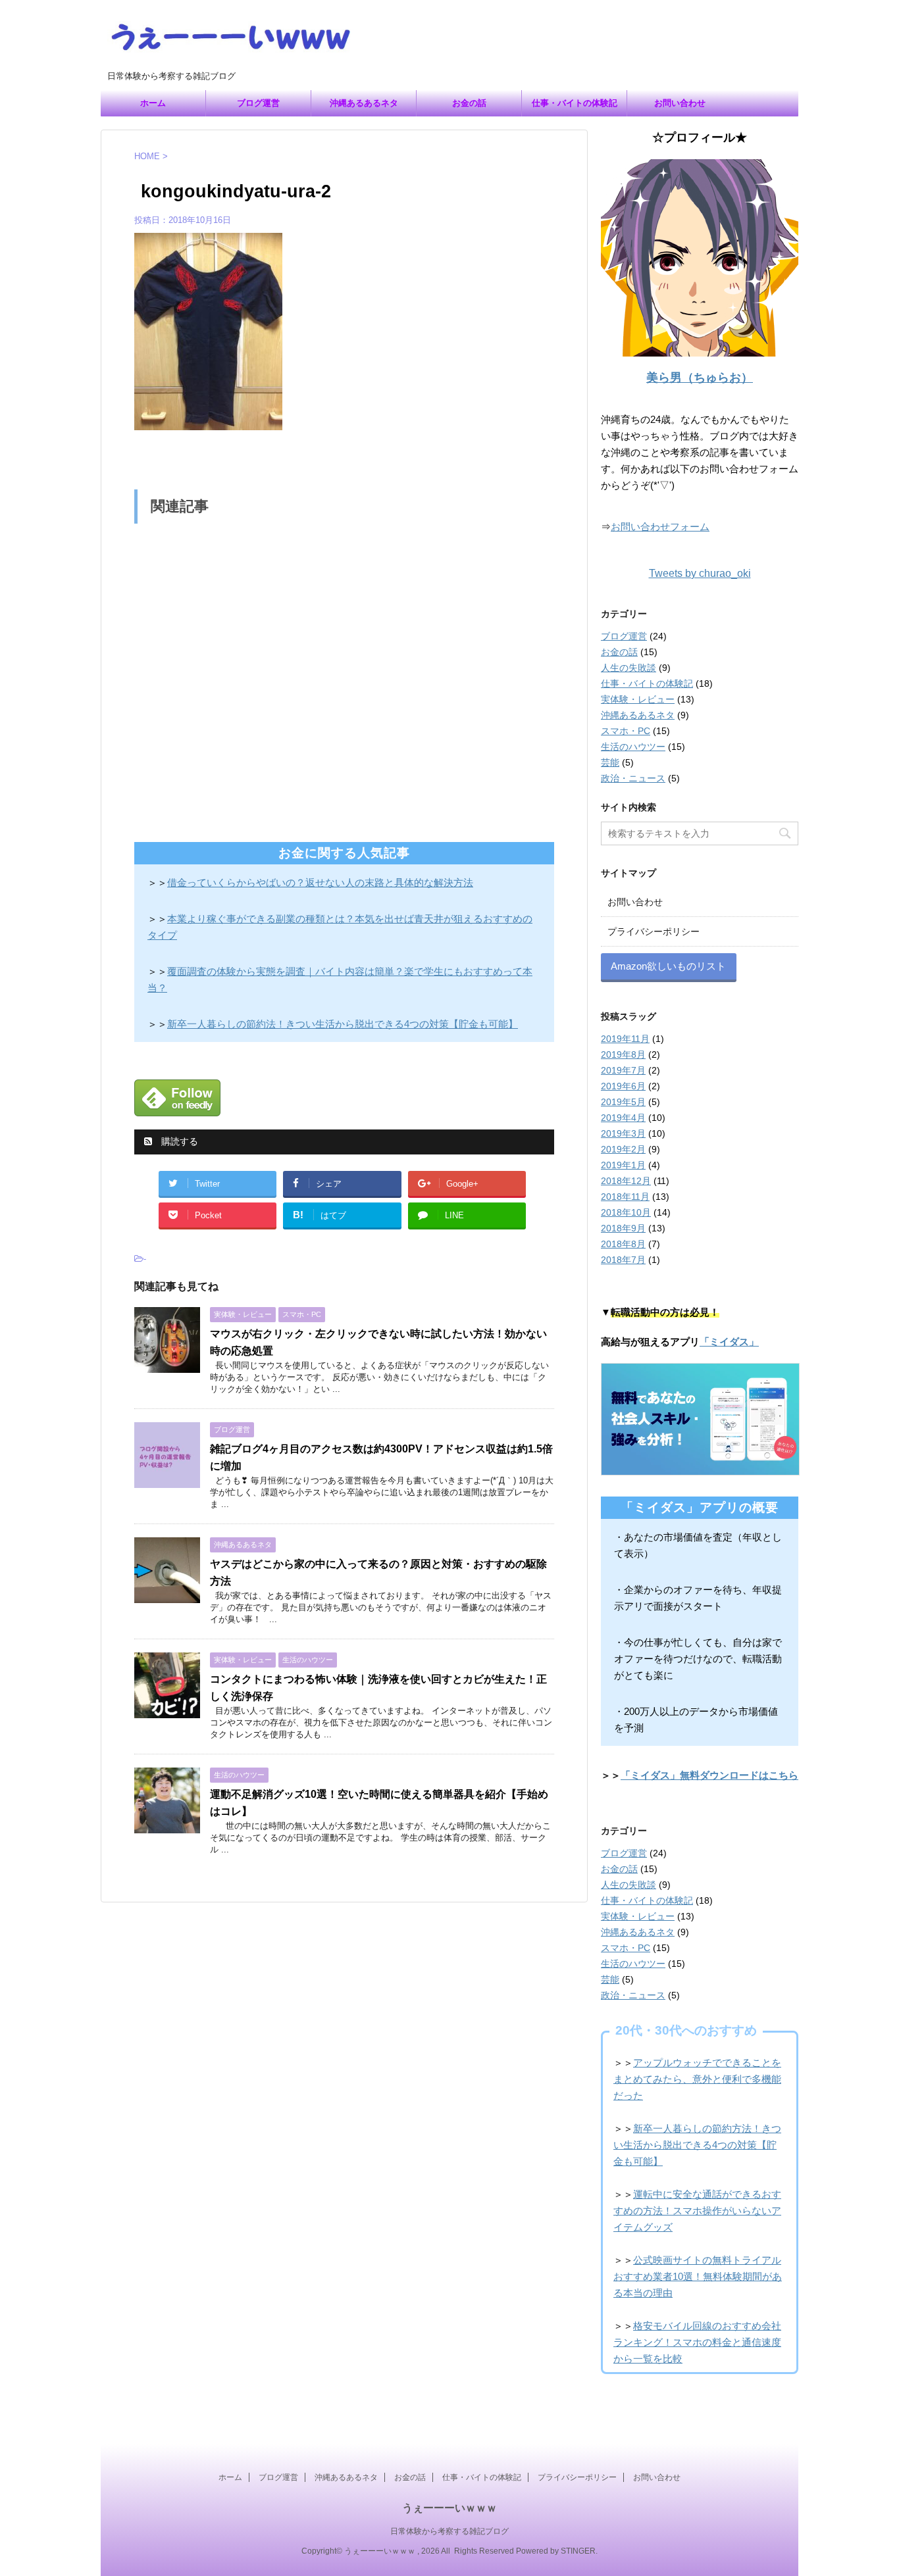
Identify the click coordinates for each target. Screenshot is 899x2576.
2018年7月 (623, 1260)
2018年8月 (623, 1244)
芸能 (610, 762)
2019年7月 (623, 1070)
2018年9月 (623, 1228)
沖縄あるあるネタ (364, 103)
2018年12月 (626, 1181)
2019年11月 (625, 1039)
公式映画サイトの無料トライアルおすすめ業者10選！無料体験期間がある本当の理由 (698, 2276)
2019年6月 (623, 1086)
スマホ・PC (626, 731)
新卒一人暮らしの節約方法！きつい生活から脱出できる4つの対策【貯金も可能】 (697, 2145)
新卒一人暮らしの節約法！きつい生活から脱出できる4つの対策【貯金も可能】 (343, 1024)
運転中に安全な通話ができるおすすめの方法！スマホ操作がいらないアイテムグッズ (697, 2211)
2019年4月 (623, 1118)
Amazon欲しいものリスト (668, 966)
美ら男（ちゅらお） (700, 378)
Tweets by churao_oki (700, 573)
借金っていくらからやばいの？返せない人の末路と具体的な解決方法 (320, 882)
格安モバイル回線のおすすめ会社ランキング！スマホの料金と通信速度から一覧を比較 (697, 2342)
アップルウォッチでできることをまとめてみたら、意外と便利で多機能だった (697, 2079)
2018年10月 (626, 1212)
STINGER (578, 2551)
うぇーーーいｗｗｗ (449, 2508)
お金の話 (469, 103)
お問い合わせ (680, 103)
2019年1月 (623, 1165)
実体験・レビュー (638, 699)
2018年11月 (625, 1197)
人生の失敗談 (629, 668)
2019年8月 (623, 1054)
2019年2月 (623, 1149)
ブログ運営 (258, 103)
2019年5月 (623, 1102)
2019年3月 (623, 1133)
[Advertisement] (344, 679)
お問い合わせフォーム (660, 527)
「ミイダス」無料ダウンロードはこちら (709, 1775)
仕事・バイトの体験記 (575, 103)
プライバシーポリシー (654, 931)
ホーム (153, 103)
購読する (178, 1141)
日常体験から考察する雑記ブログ (449, 2531)
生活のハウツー (633, 747)
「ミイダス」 (729, 1342)
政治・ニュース (633, 778)
